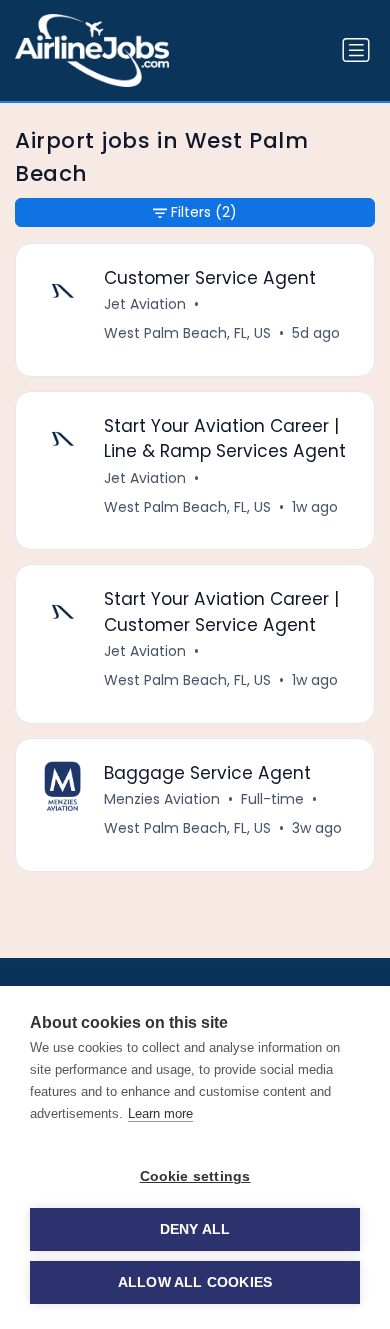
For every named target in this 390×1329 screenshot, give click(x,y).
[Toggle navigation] (356, 50)
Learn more (160, 1113)
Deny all (195, 1229)
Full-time (272, 799)
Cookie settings (195, 1176)
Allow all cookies (195, 1282)
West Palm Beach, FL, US (187, 333)
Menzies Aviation (162, 799)
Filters (204, 212)
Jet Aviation (145, 304)
